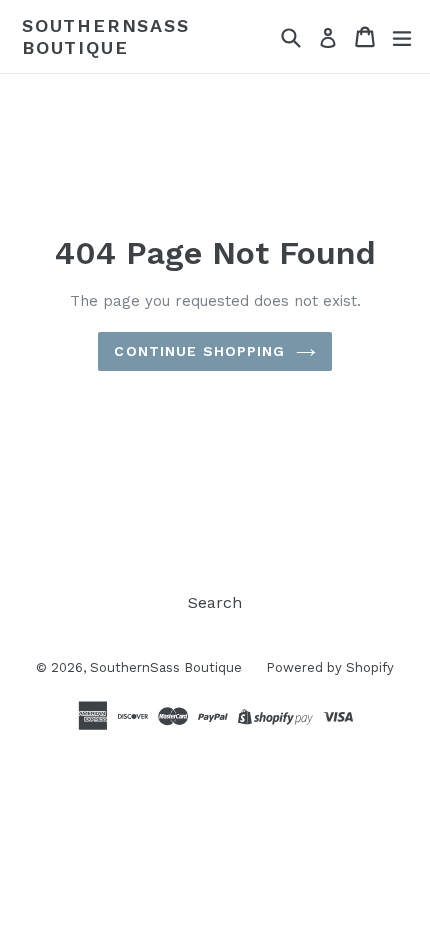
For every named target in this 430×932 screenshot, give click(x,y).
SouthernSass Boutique (106, 36)
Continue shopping (199, 351)
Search (215, 602)
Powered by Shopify (330, 667)
